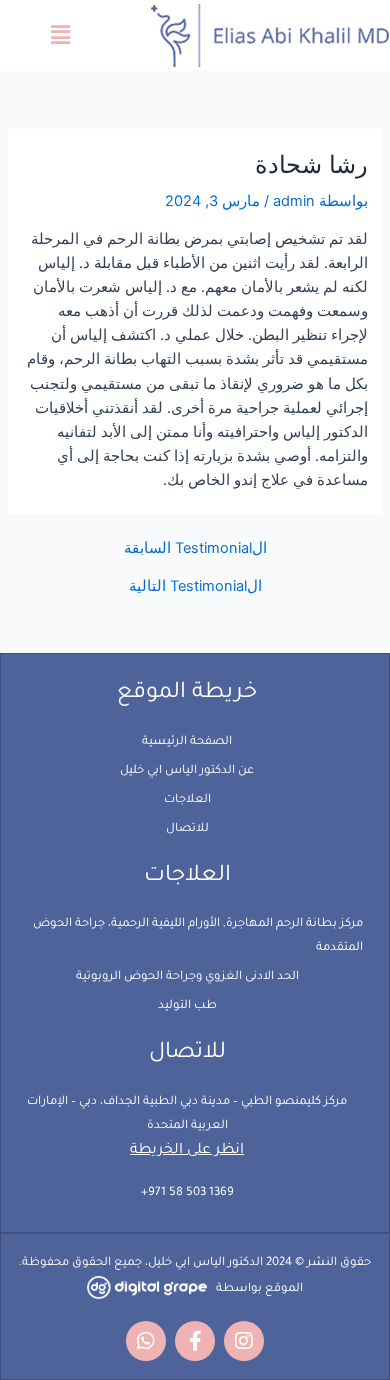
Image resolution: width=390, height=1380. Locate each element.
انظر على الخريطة (187, 1151)
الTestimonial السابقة (195, 548)
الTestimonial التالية (195, 586)
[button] (61, 35)
